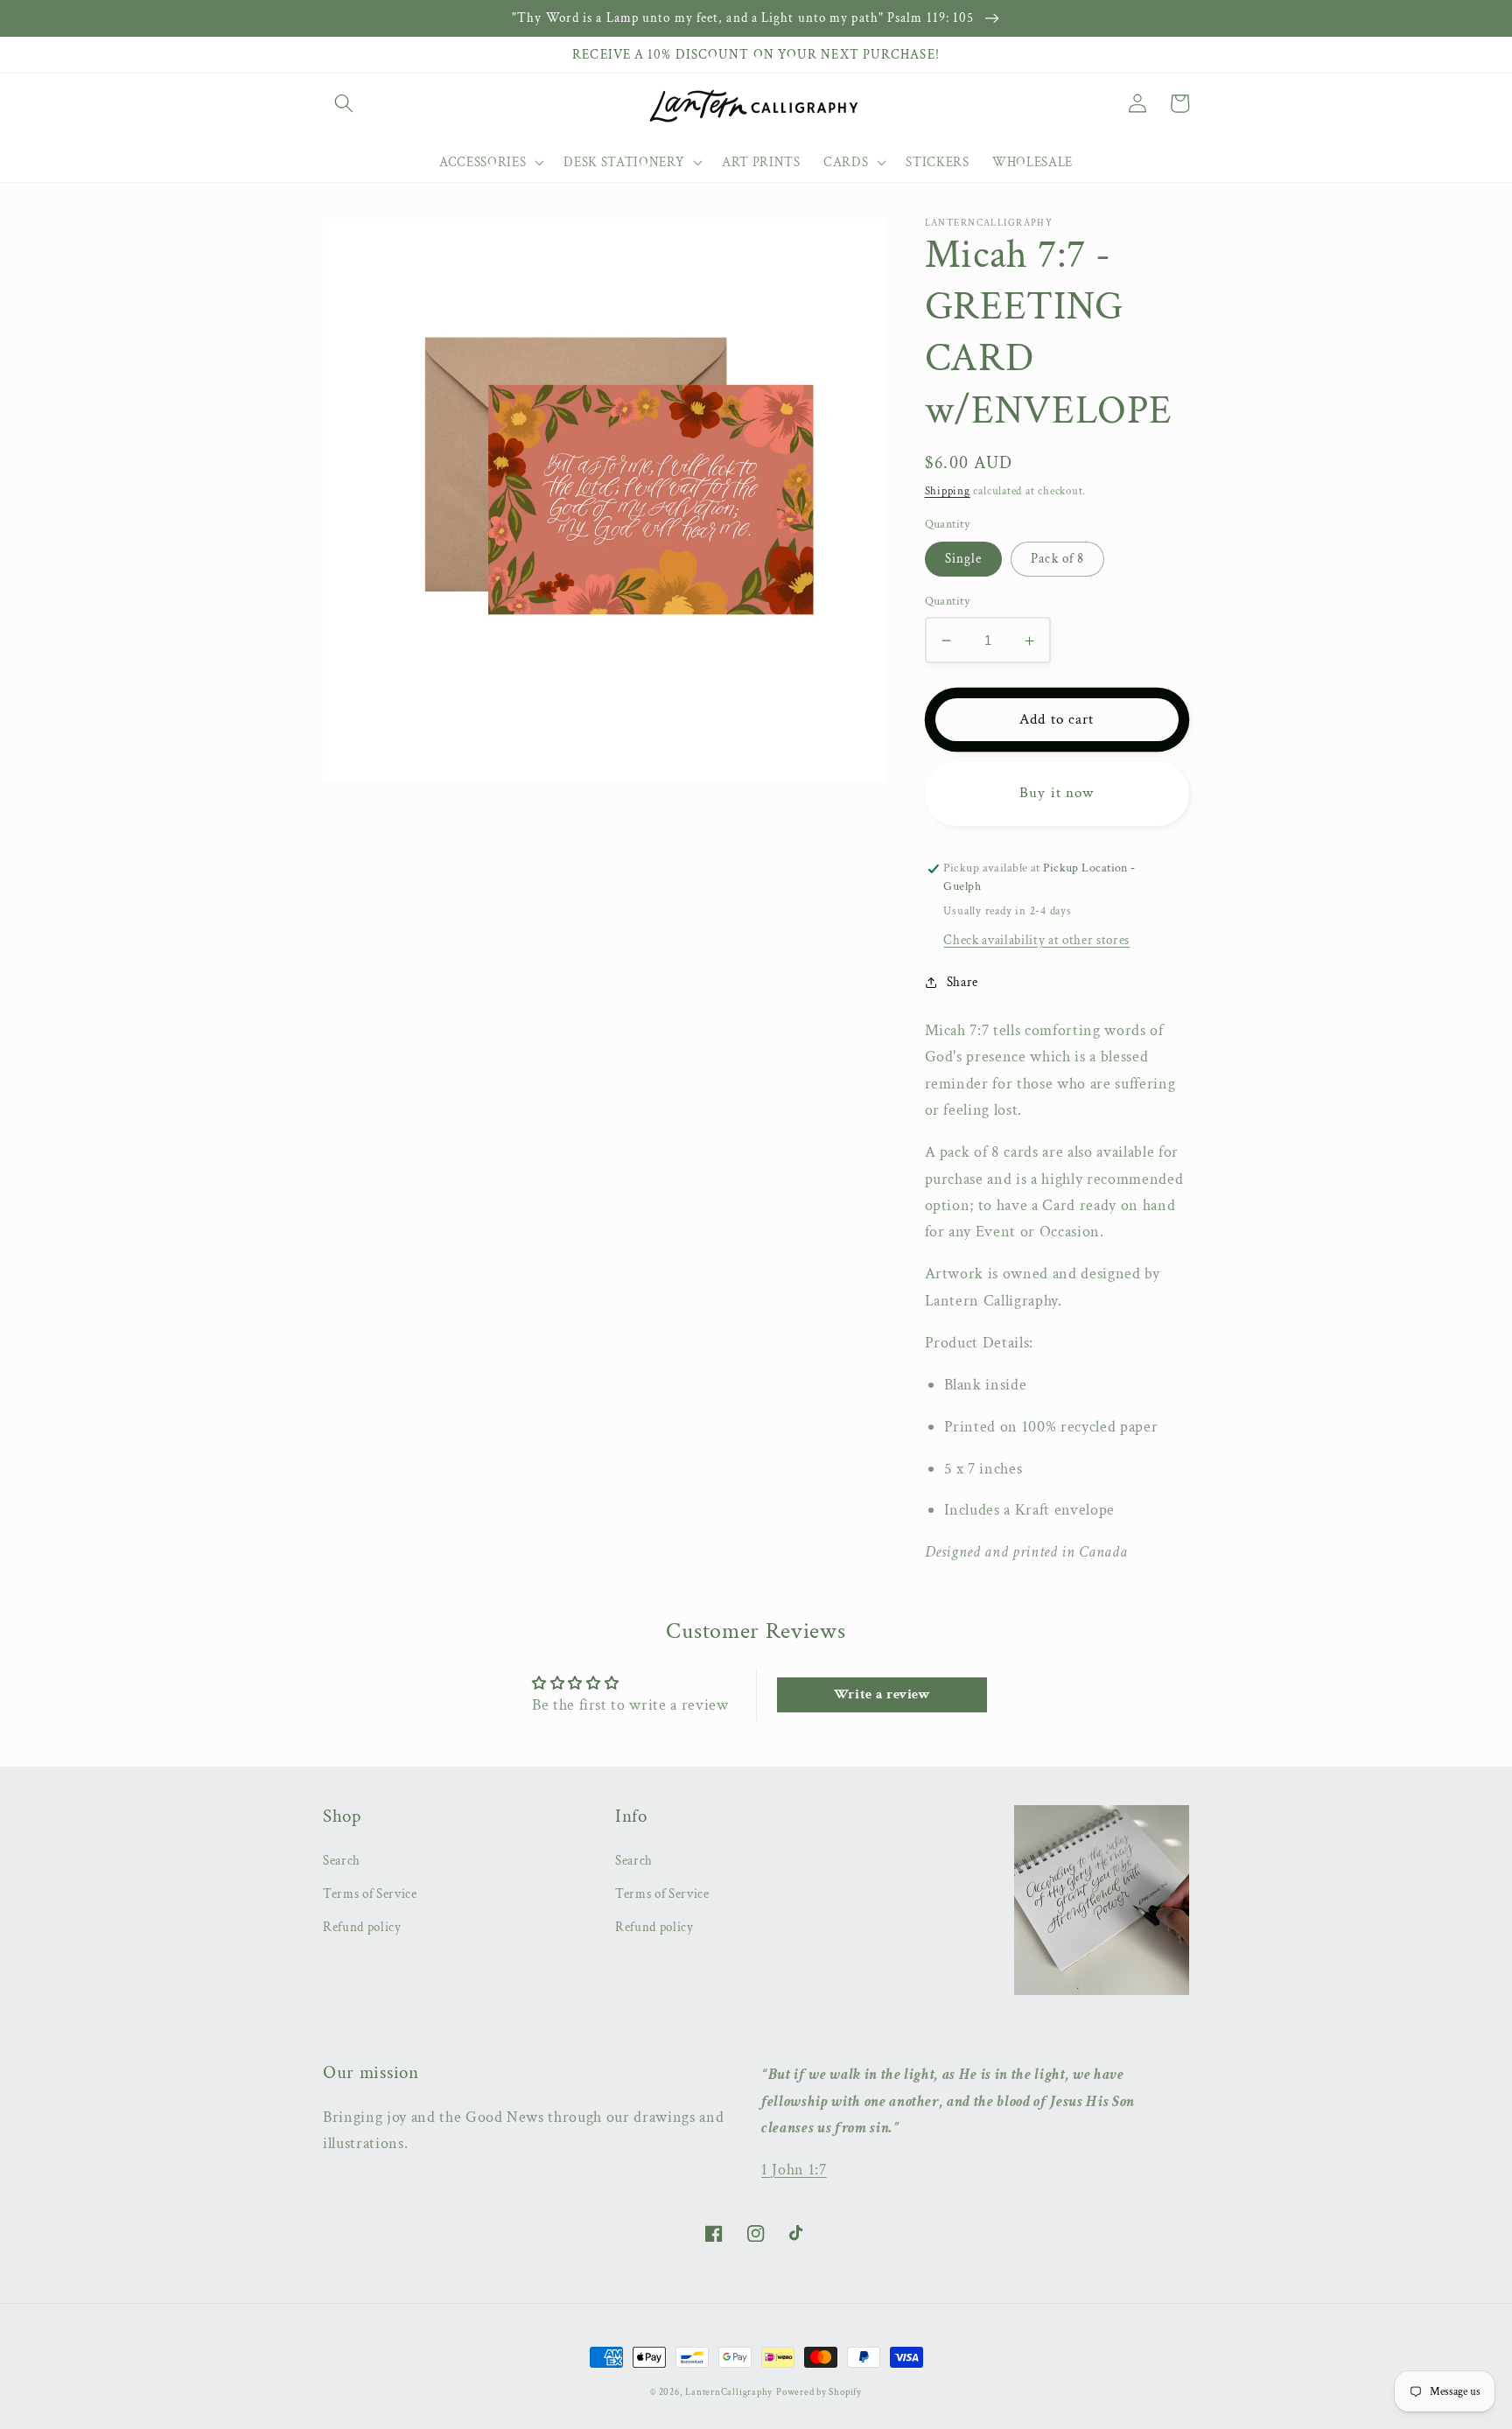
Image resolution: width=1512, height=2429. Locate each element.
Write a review (882, 1694)
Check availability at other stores (1036, 940)
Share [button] (962, 982)
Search (342, 1860)
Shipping (948, 491)
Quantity (948, 602)
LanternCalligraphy (729, 2392)
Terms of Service (370, 1893)
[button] (344, 103)
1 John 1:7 (794, 2170)
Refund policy (362, 1927)
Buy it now (1057, 794)
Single (964, 559)
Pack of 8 (1057, 559)
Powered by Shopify (819, 2392)
